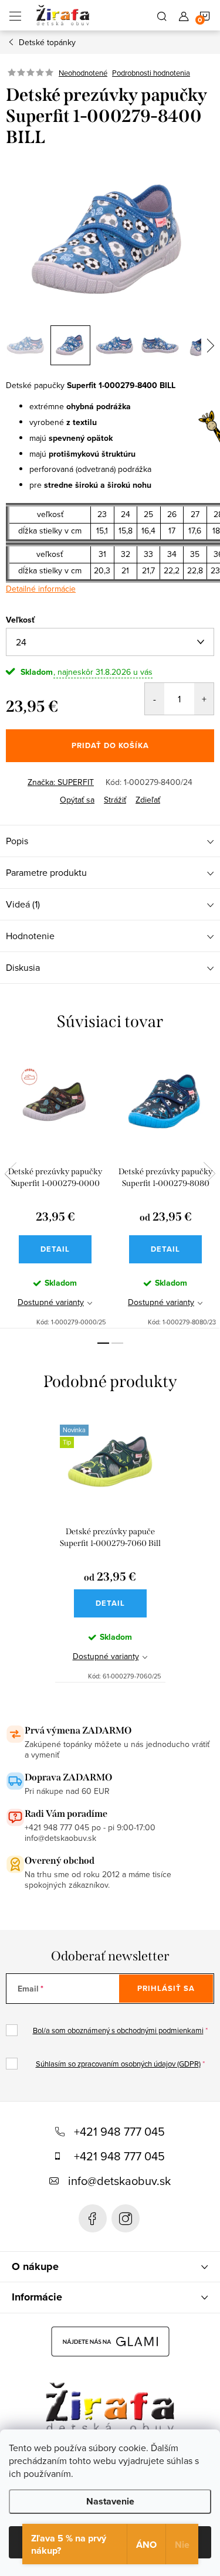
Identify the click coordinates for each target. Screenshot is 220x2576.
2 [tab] (117, 1343)
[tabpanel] (55, 1190)
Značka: (61, 782)
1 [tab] (103, 1343)
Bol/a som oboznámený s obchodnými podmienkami (118, 2030)
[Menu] (15, 15)
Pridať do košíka (110, 745)
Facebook (93, 2218)
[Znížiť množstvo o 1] (155, 699)
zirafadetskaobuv (126, 2218)
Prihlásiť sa (166, 1988)
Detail (55, 1249)
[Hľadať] (162, 15)
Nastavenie (110, 2501)
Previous (11, 1174)
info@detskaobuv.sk (119, 2181)
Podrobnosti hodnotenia (151, 73)
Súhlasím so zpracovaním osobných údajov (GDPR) (118, 2064)
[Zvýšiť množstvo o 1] (204, 699)
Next (209, 1174)
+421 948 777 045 (119, 2131)
